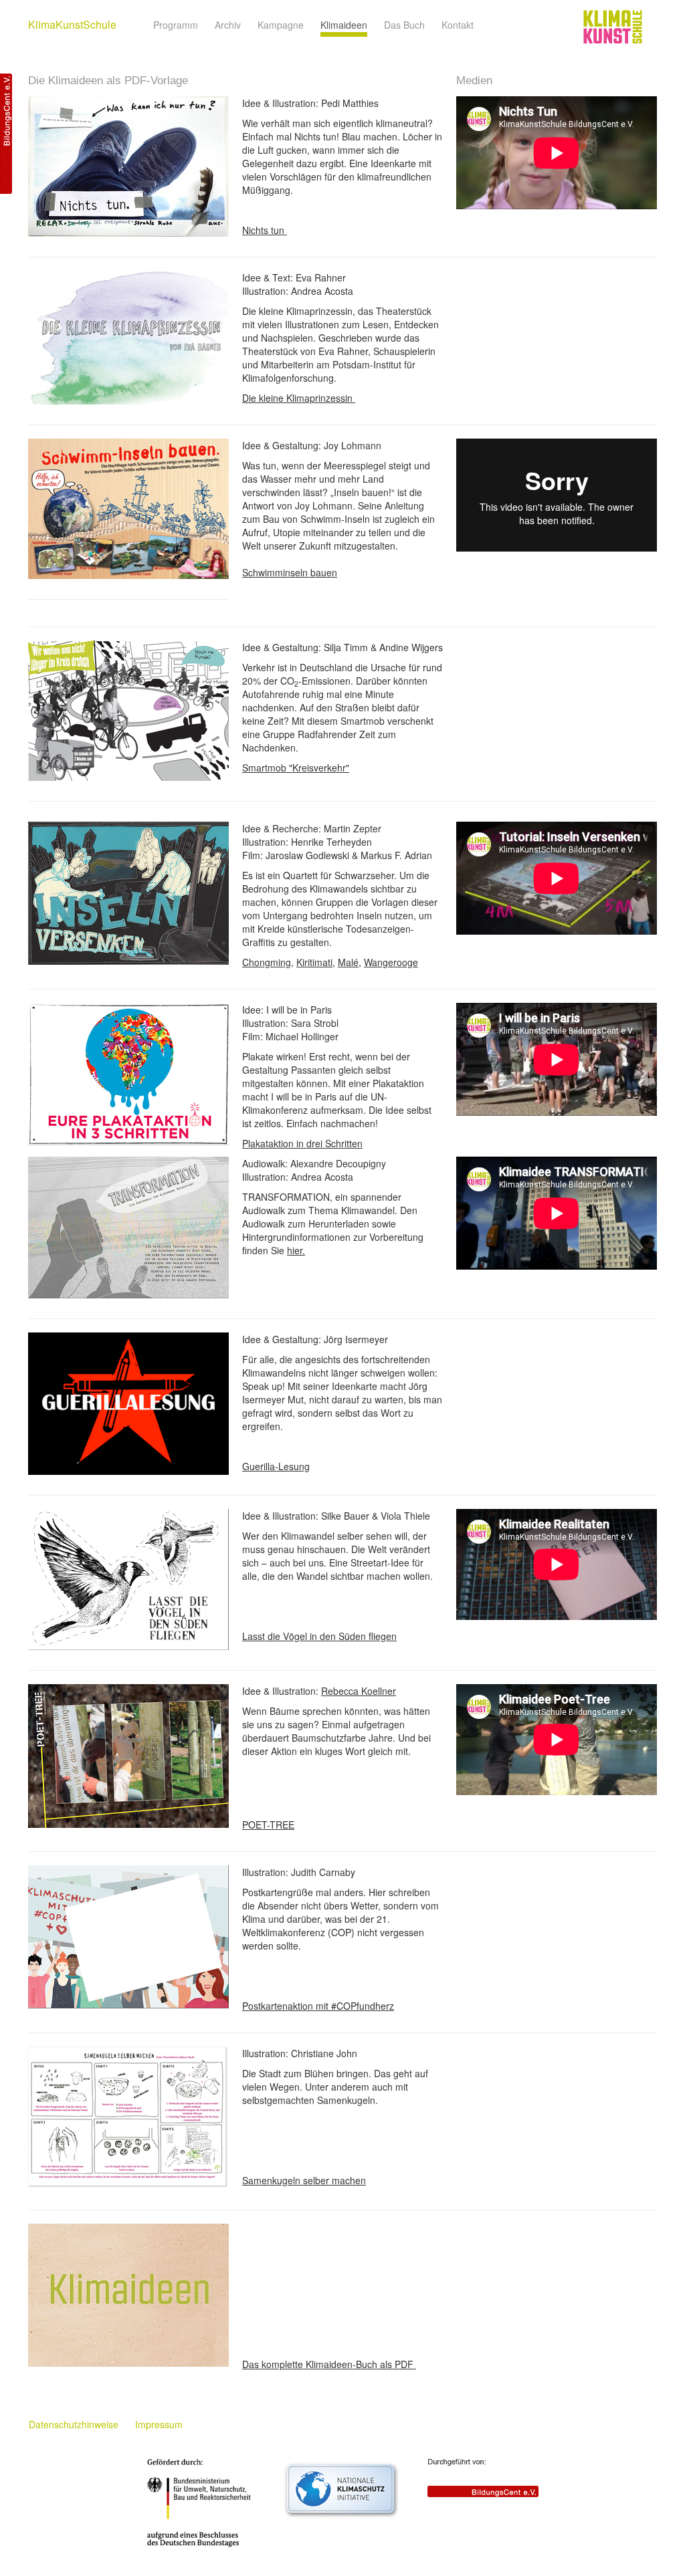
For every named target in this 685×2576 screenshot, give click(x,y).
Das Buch (404, 25)
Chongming (267, 962)
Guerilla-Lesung (276, 1466)
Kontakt (458, 25)
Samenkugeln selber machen (304, 2180)
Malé (348, 962)
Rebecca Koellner (359, 1691)
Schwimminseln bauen (290, 572)
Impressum (159, 2424)
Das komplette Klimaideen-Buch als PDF (329, 2364)
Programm (176, 25)
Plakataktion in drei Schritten (302, 1143)
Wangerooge (391, 962)
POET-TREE (268, 1825)
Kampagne (281, 25)
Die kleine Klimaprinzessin (299, 398)
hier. (296, 1250)
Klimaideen (344, 25)
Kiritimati (314, 962)
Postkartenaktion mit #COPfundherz (318, 2006)
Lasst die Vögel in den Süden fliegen (319, 1636)
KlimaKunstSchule (72, 24)
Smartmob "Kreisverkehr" (296, 768)
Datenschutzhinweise (74, 2424)
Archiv (228, 25)
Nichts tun (265, 230)
